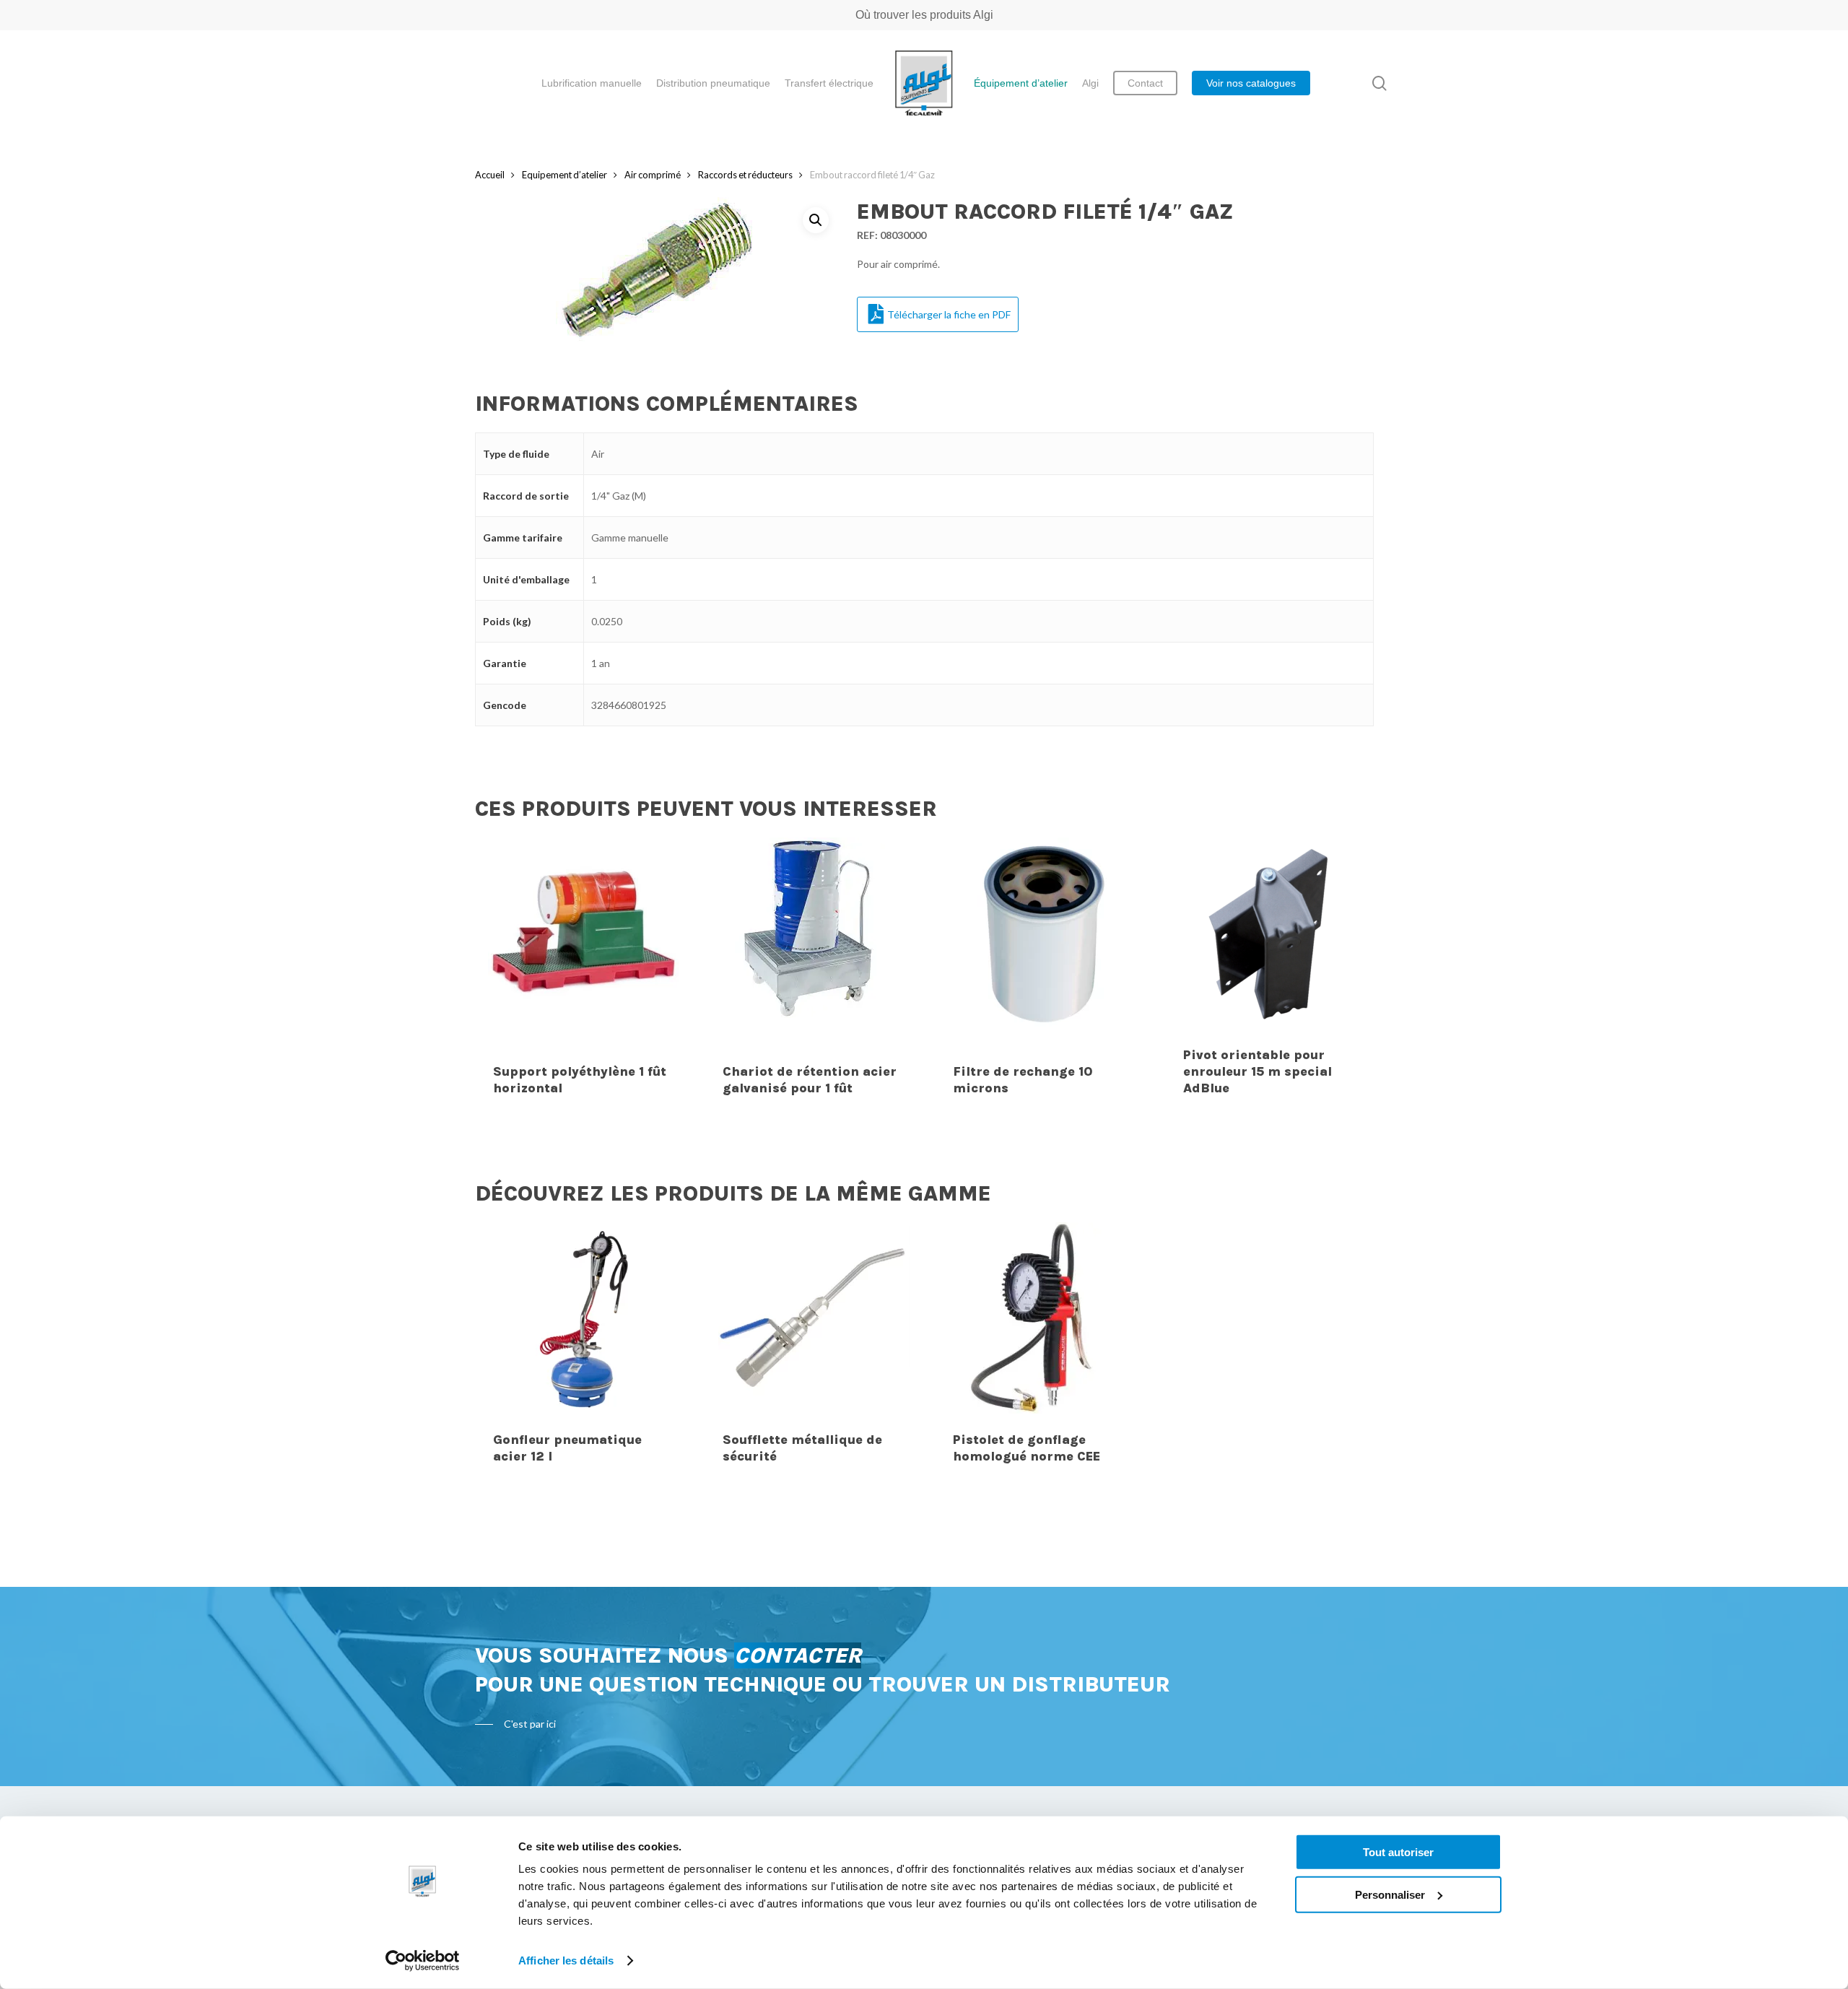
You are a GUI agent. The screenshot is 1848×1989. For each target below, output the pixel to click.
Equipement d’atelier (565, 175)
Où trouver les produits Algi (924, 15)
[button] (816, 220)
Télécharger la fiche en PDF (949, 314)
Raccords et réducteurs (745, 175)
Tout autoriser (1398, 1852)
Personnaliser (1390, 1894)
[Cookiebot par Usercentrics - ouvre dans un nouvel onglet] (423, 1961)
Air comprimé (653, 175)
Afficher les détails (566, 1960)
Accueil (490, 175)
